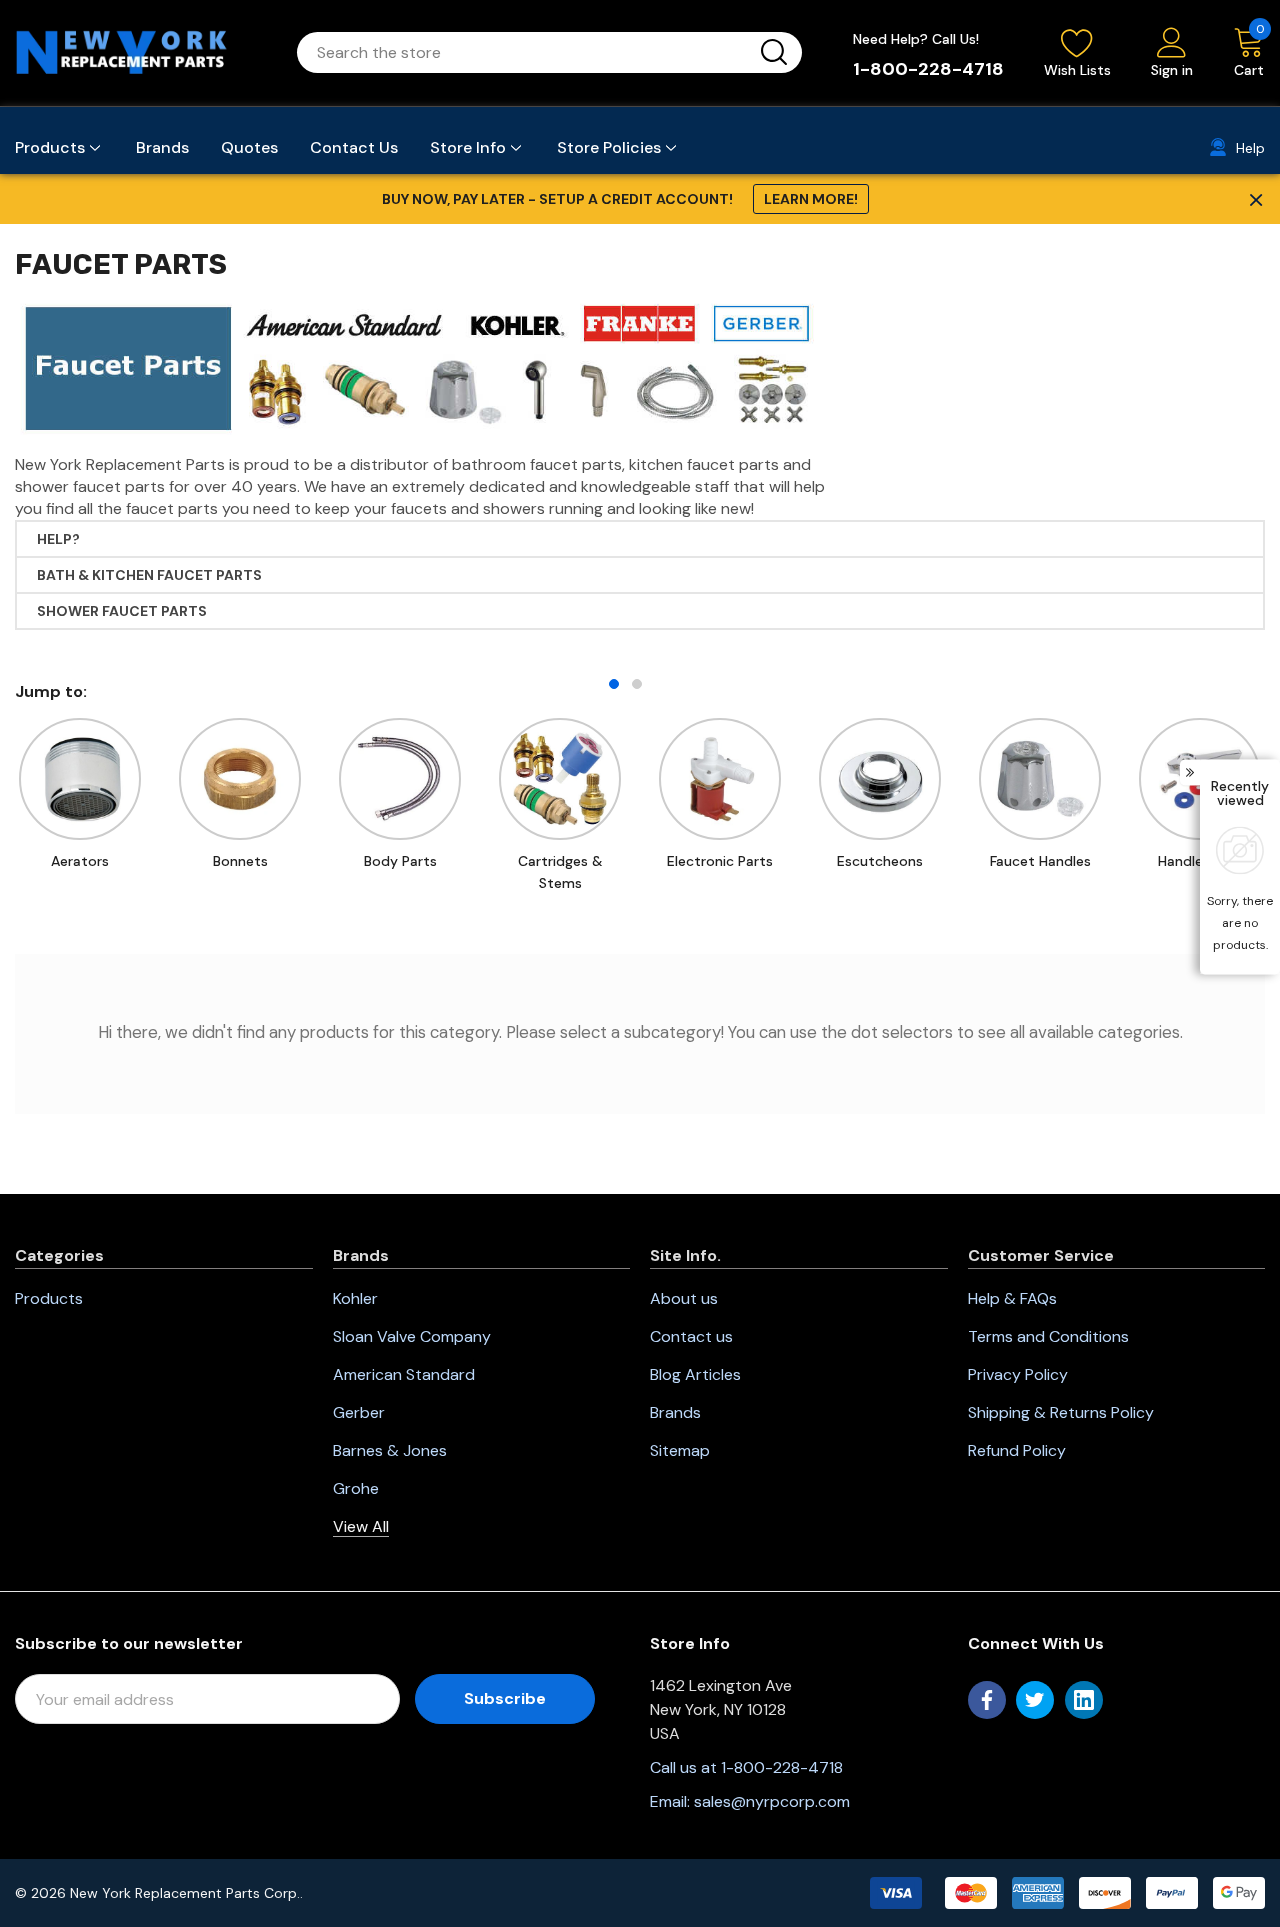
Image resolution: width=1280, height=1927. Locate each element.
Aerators (80, 861)
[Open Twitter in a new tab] (1035, 1700)
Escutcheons (880, 861)
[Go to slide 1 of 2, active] (614, 684)
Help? (58, 539)
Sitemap (680, 1450)
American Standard (404, 1374)
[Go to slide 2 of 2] (637, 684)
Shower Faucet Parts (122, 611)
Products (49, 1298)
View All (361, 1526)
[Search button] (774, 52)
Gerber (359, 1412)
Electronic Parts (720, 861)
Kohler (355, 1298)
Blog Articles (695, 1374)
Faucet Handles (1040, 861)
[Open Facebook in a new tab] (987, 1700)
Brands (675, 1412)
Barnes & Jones (390, 1450)
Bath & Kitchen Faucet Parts (149, 575)
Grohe (356, 1488)
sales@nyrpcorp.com (772, 1801)
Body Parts (400, 861)
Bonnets (240, 861)
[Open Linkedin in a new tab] (1084, 1700)
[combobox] (525, 52)
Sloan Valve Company (412, 1336)
